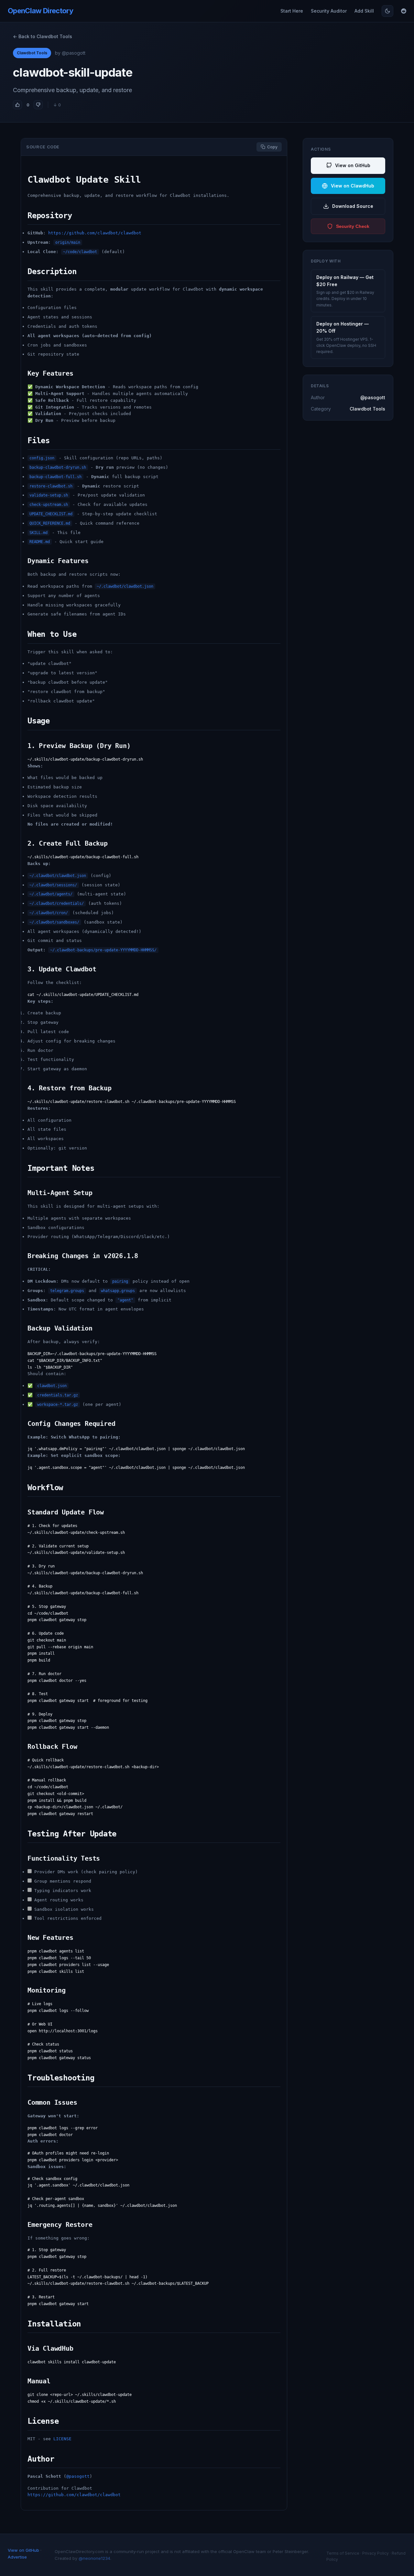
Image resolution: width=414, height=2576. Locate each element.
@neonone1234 (94, 2558)
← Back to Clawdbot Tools (43, 36)
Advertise (17, 2557)
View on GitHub (353, 165)
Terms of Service (343, 2553)
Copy (272, 147)
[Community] (404, 11)
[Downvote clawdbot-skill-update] (38, 105)
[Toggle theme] (387, 11)
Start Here (292, 11)
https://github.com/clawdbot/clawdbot (95, 233)
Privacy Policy (376, 2553)
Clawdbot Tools (32, 53)
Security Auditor (329, 11)
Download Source (353, 206)
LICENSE (62, 2439)
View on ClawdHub (353, 186)
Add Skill (364, 11)
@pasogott (78, 2476)
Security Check (353, 226)
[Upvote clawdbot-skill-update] (17, 105)
